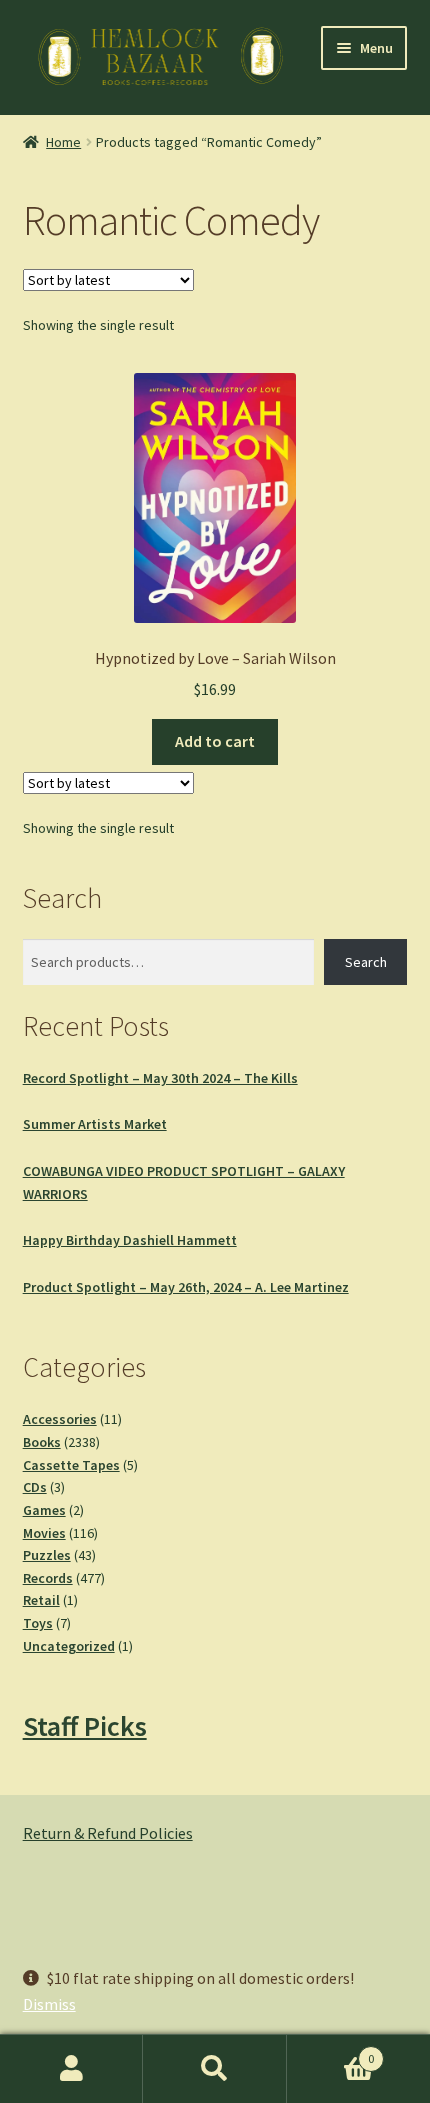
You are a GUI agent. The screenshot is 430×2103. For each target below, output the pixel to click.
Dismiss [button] (49, 2004)
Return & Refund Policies (108, 1833)
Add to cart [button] (215, 741)
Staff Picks (85, 1726)
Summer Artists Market (95, 1124)
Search (366, 962)
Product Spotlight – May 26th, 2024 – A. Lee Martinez (186, 1287)
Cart (331, 2051)
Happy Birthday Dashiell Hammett (130, 1240)
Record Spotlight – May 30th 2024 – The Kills (160, 1078)
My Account (71, 2069)
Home (63, 142)
